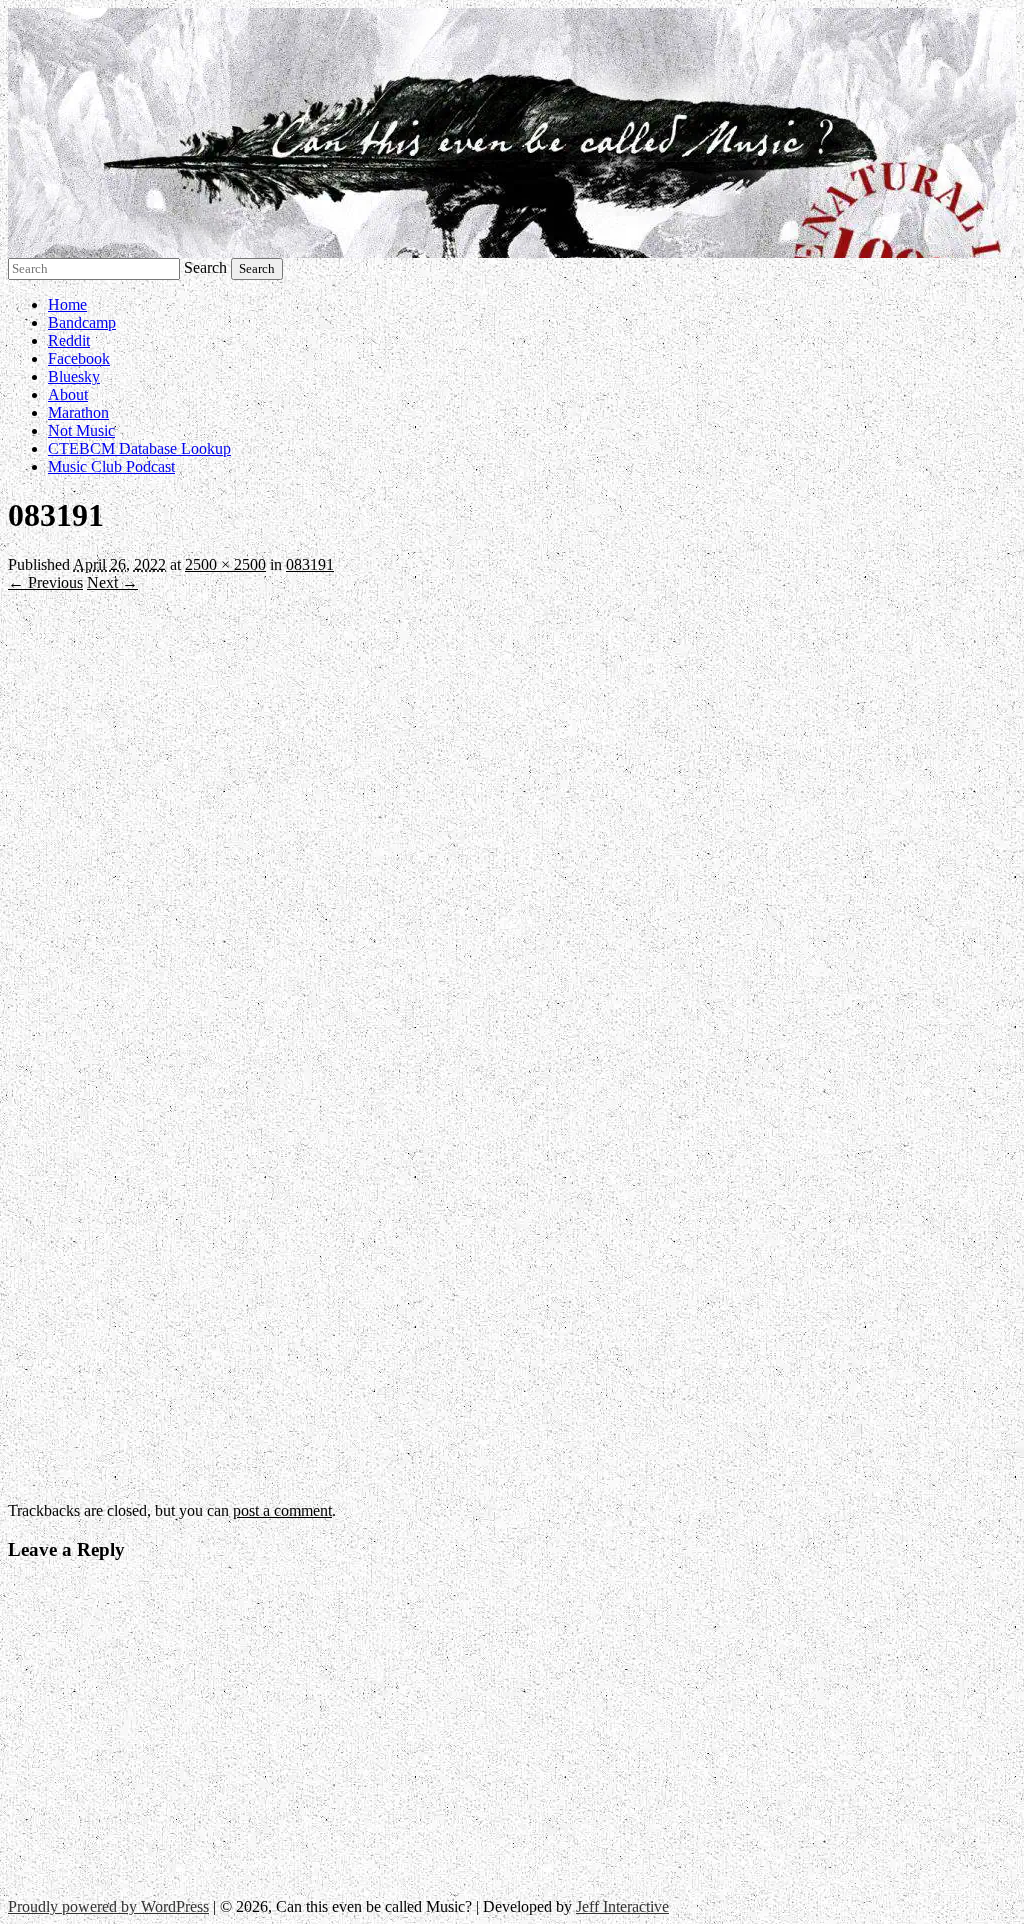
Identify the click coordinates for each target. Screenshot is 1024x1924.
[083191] (461, 1492)
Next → (112, 582)
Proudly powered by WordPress (108, 1906)
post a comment (282, 1510)
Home (67, 304)
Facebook (79, 358)
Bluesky (74, 376)
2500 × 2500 (225, 564)
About (68, 394)
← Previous (45, 582)
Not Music (81, 430)
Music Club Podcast (111, 466)
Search (205, 267)
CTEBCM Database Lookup (139, 448)
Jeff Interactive (622, 1906)
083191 (310, 564)
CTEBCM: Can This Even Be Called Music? (512, 133)
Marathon (78, 412)
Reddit (69, 340)
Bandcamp (82, 322)
